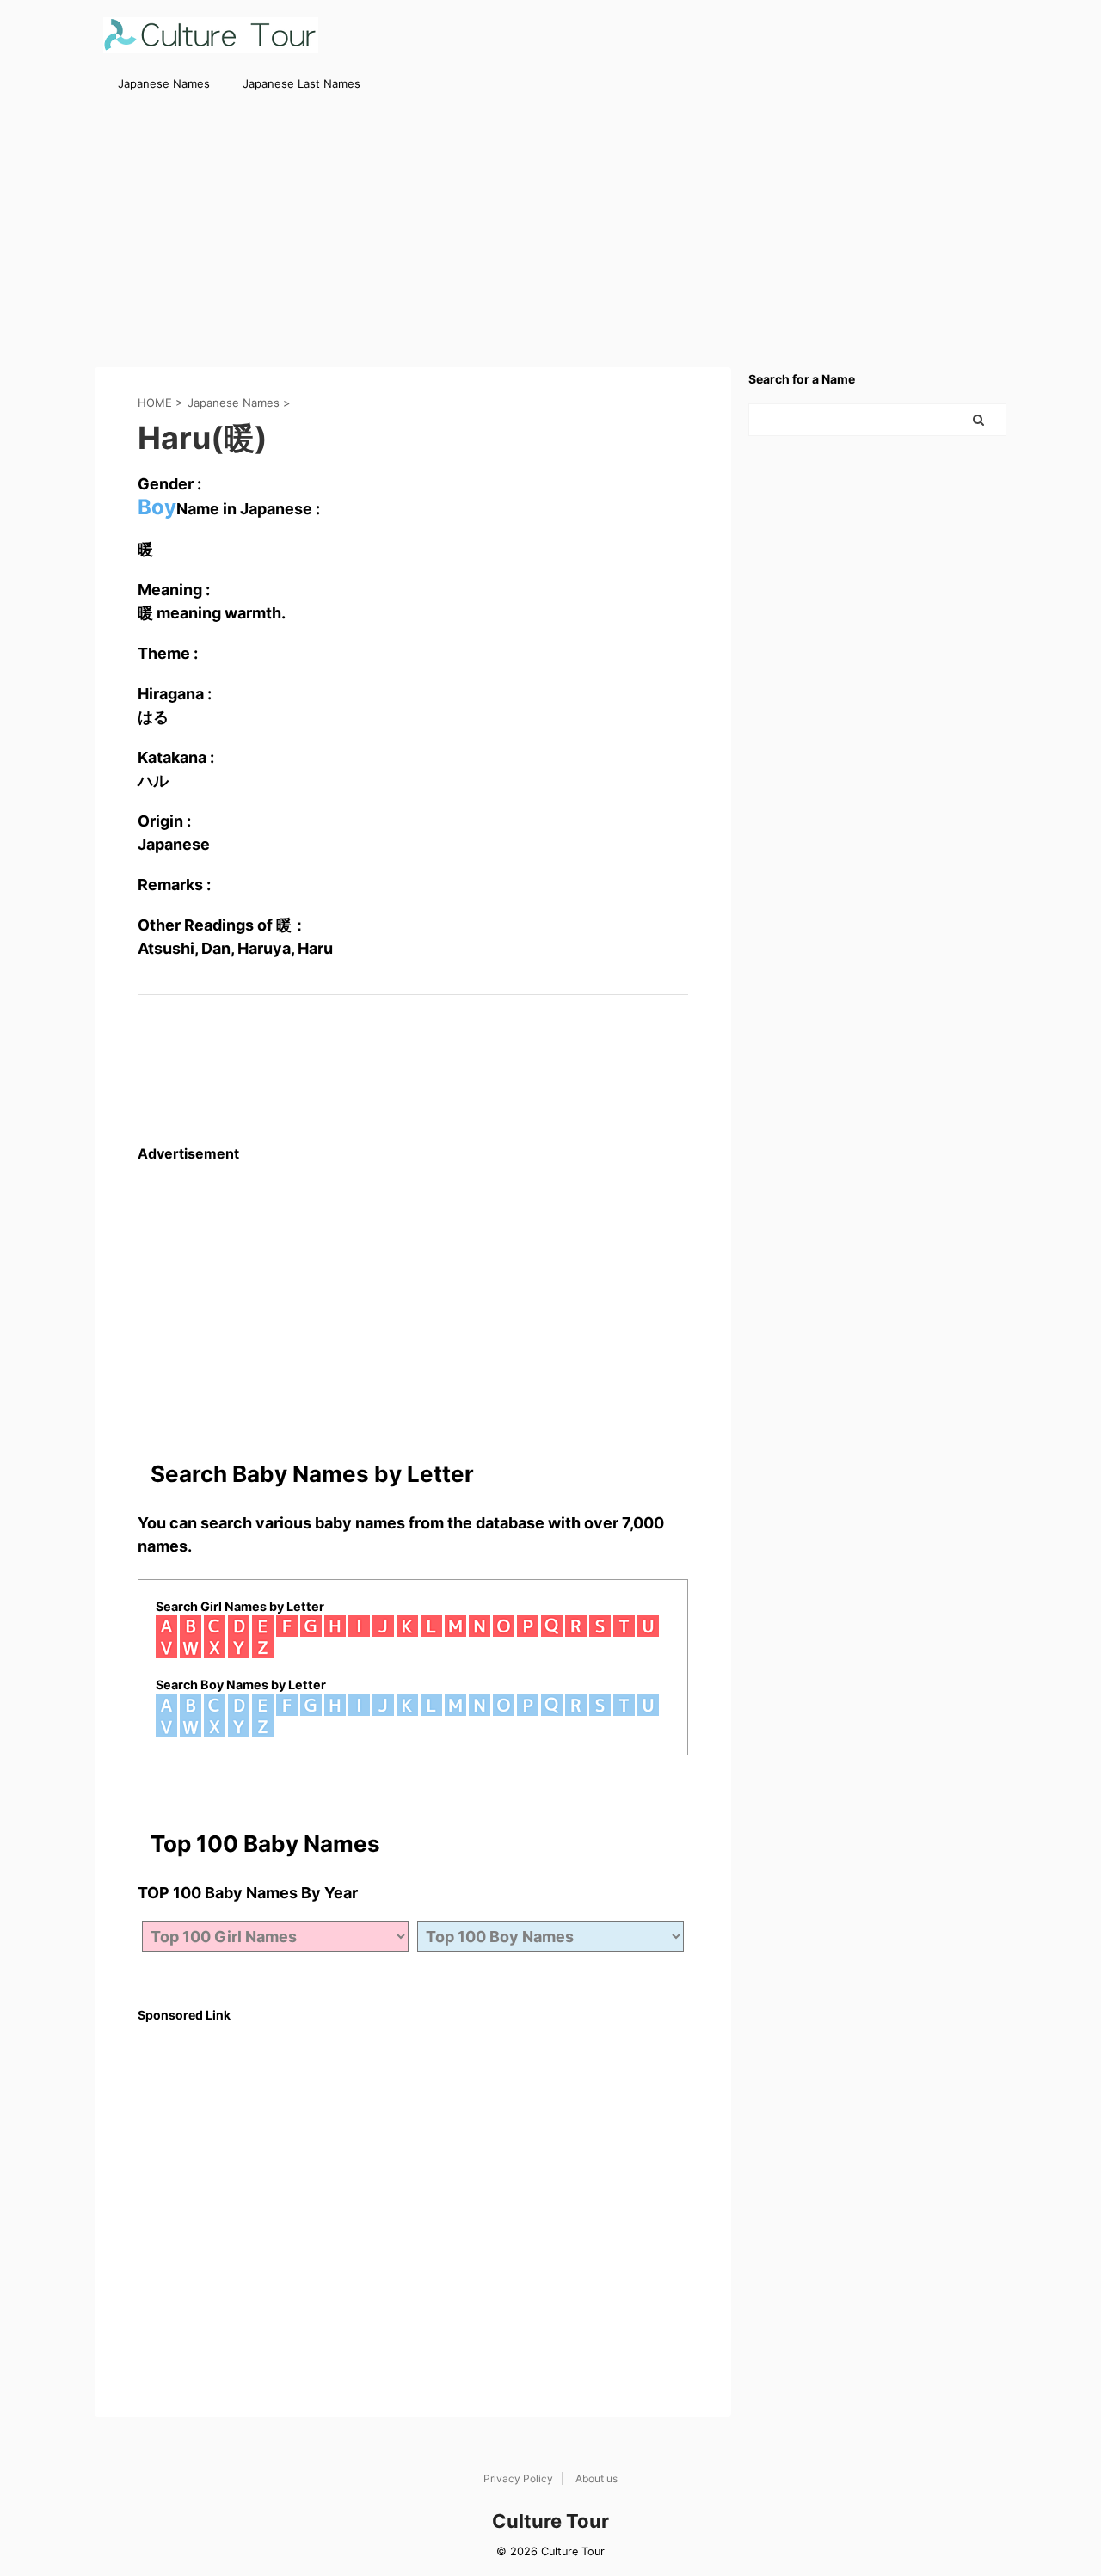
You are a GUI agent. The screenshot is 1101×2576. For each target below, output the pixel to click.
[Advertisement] (550, 230)
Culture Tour (550, 2521)
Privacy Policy (518, 2478)
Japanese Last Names (301, 83)
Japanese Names (164, 83)
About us (597, 2478)
